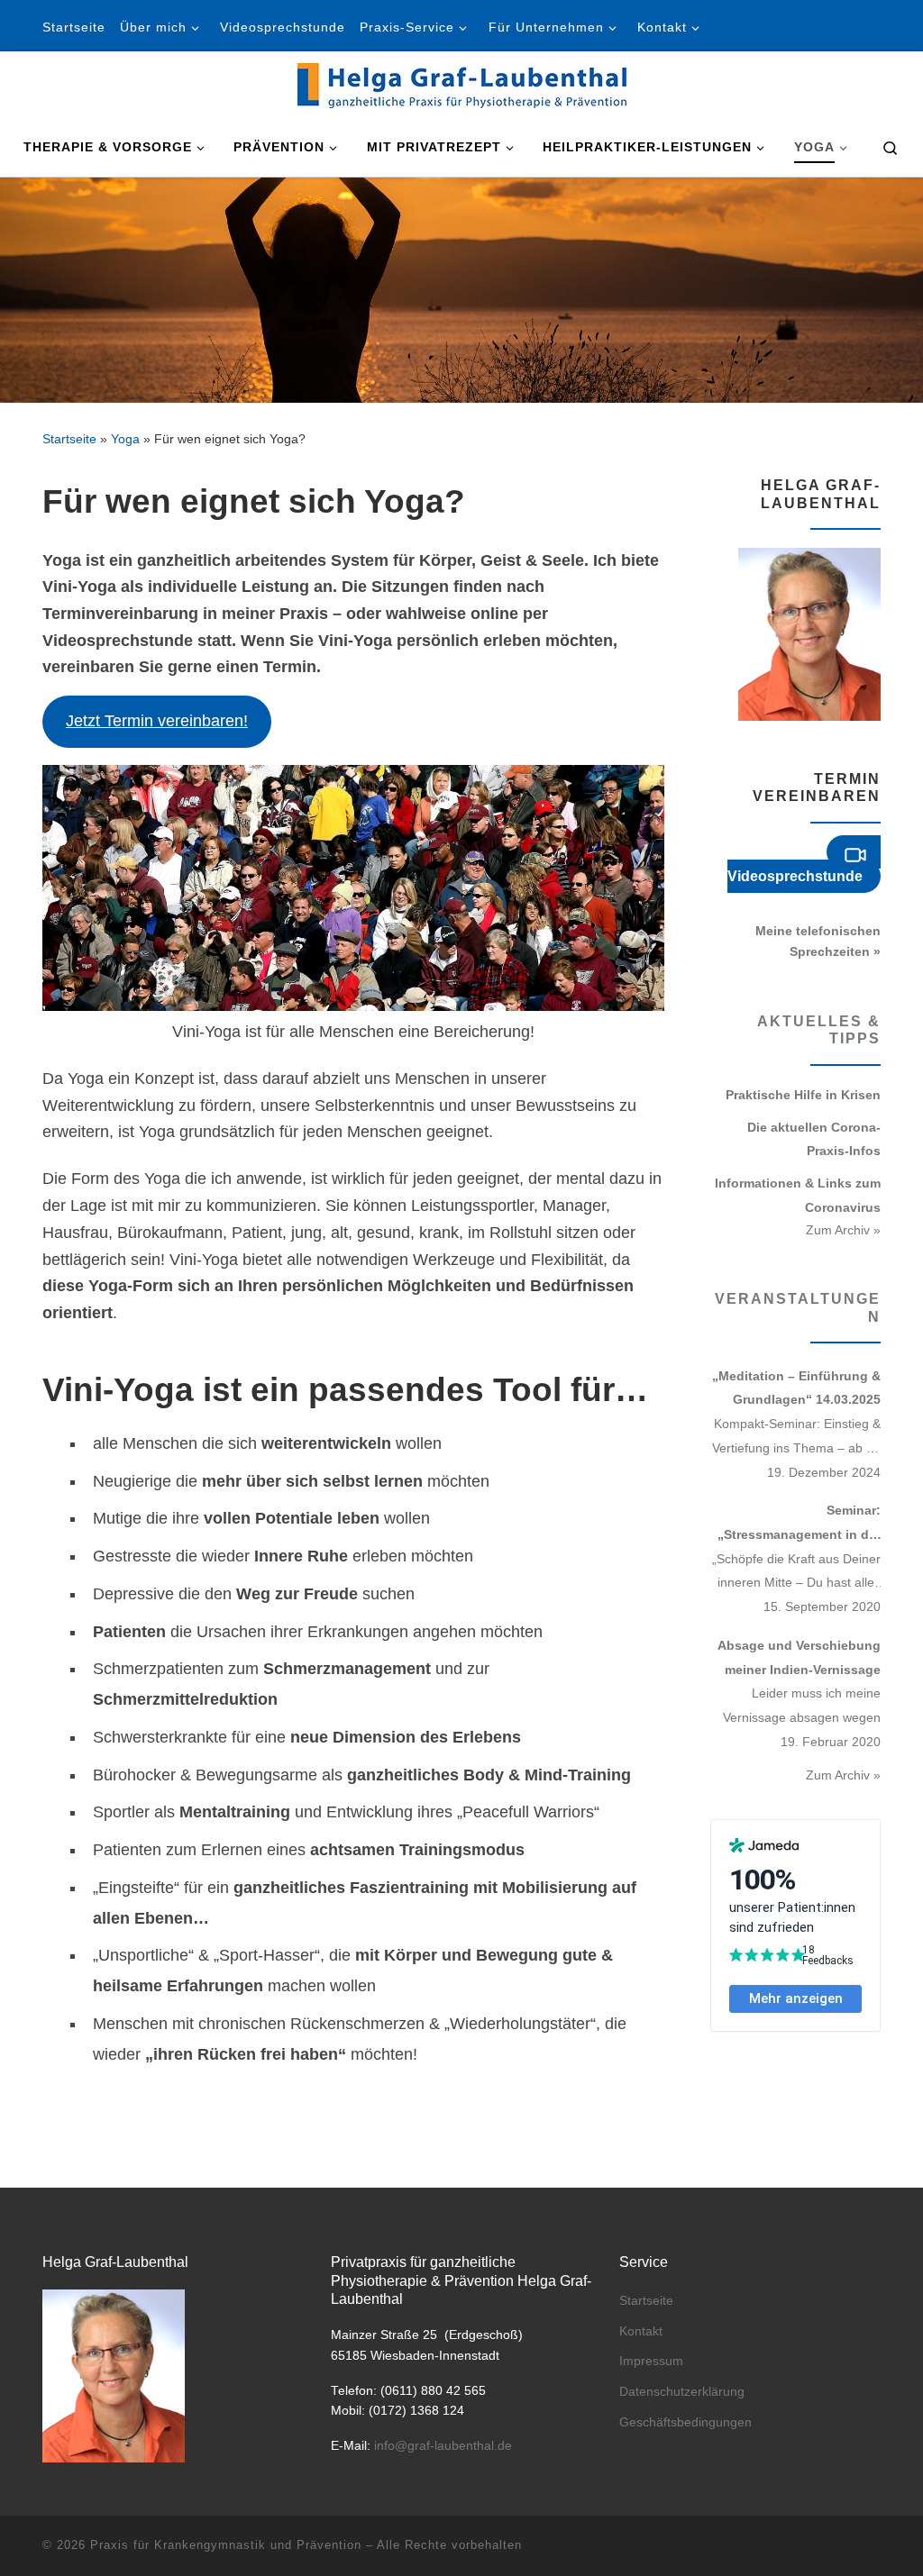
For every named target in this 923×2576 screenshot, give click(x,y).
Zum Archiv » (843, 1230)
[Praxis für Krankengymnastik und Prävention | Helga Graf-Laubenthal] (462, 83)
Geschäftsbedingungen (685, 2422)
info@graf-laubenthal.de (443, 2446)
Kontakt (641, 2331)
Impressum (651, 2361)
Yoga (125, 439)
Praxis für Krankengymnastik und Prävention (226, 2545)
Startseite (69, 439)
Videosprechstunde (795, 876)
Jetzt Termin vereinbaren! (157, 721)
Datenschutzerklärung (682, 2392)
